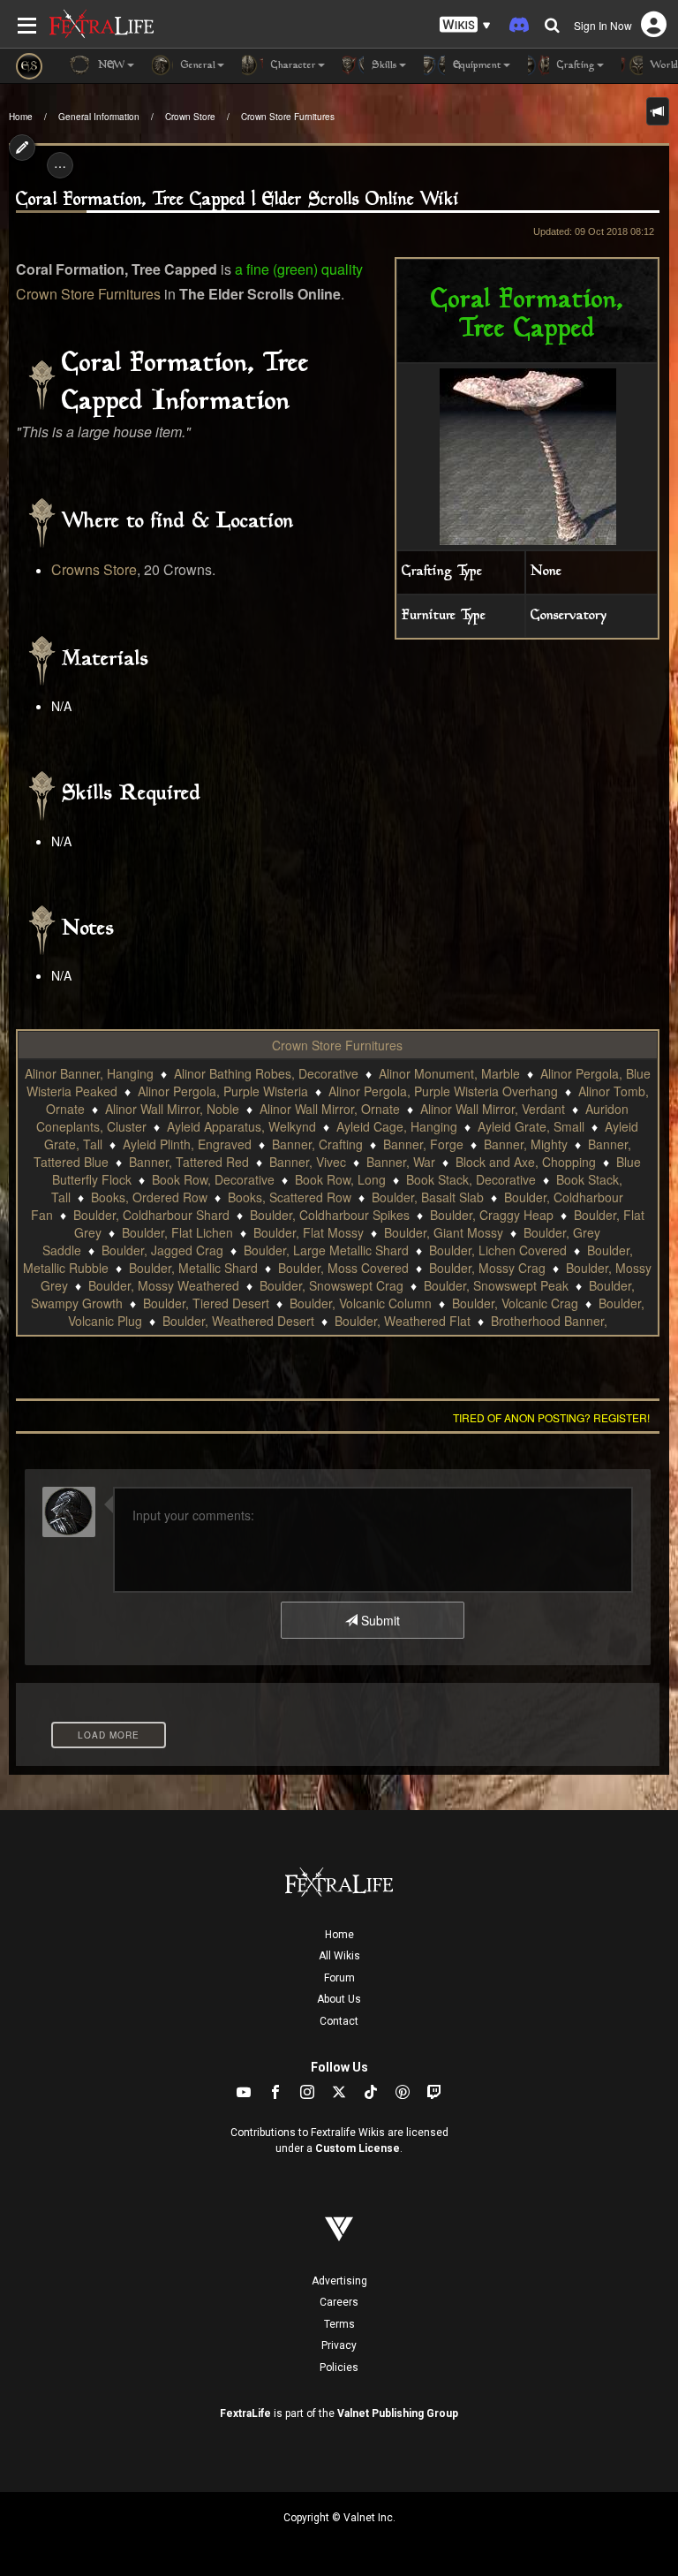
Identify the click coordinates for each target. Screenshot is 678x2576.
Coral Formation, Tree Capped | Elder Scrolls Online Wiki (237, 200)
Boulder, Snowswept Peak (496, 1285)
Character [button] (292, 66)
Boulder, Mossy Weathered (164, 1285)
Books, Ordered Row (149, 1197)
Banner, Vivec (308, 1162)
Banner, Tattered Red (189, 1162)
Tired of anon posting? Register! (551, 1417)
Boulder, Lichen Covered (498, 1250)
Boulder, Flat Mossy (309, 1232)
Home (21, 117)
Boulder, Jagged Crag (162, 1250)
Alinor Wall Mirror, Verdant (493, 1109)
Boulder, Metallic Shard (193, 1268)
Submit (379, 1620)
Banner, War (401, 1162)
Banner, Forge (423, 1144)
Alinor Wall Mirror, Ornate (330, 1109)
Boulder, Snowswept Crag (331, 1285)
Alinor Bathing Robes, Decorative (266, 1073)
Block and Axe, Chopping (526, 1162)
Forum (339, 1978)
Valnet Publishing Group (398, 2413)
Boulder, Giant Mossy (444, 1232)
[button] (465, 25)
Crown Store (190, 117)
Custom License (358, 2148)
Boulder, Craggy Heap (492, 1215)
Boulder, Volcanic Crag (515, 1303)
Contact (339, 2021)
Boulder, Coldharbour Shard (151, 1215)
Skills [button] (383, 66)
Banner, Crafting (317, 1144)
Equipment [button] (475, 66)
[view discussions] (658, 111)
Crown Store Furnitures (288, 117)
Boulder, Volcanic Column (361, 1303)
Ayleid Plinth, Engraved (187, 1144)
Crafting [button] (574, 66)
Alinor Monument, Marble (449, 1073)
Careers (339, 2302)
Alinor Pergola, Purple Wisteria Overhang (443, 1091)
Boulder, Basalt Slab (428, 1197)
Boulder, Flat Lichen (177, 1232)
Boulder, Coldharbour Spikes (330, 1215)
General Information (99, 117)
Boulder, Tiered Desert (206, 1303)
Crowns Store (94, 569)
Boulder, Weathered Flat (403, 1321)
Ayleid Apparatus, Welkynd (241, 1126)
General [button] (196, 66)
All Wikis (339, 1956)
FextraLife (245, 2413)
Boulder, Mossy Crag (487, 1268)
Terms (339, 2324)
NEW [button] (110, 66)
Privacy (339, 2345)
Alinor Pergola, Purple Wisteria (223, 1091)
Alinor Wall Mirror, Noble (172, 1109)
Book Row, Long (340, 1179)
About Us (339, 1999)
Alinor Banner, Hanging (89, 1073)
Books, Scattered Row (290, 1197)
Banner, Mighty (526, 1144)
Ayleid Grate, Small (531, 1126)
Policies (339, 2368)
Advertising (339, 2281)
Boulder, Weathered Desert (238, 1321)
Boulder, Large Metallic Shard (326, 1250)
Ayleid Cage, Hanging (397, 1126)
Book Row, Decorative (213, 1179)
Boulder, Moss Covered (343, 1268)
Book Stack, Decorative (471, 1179)
